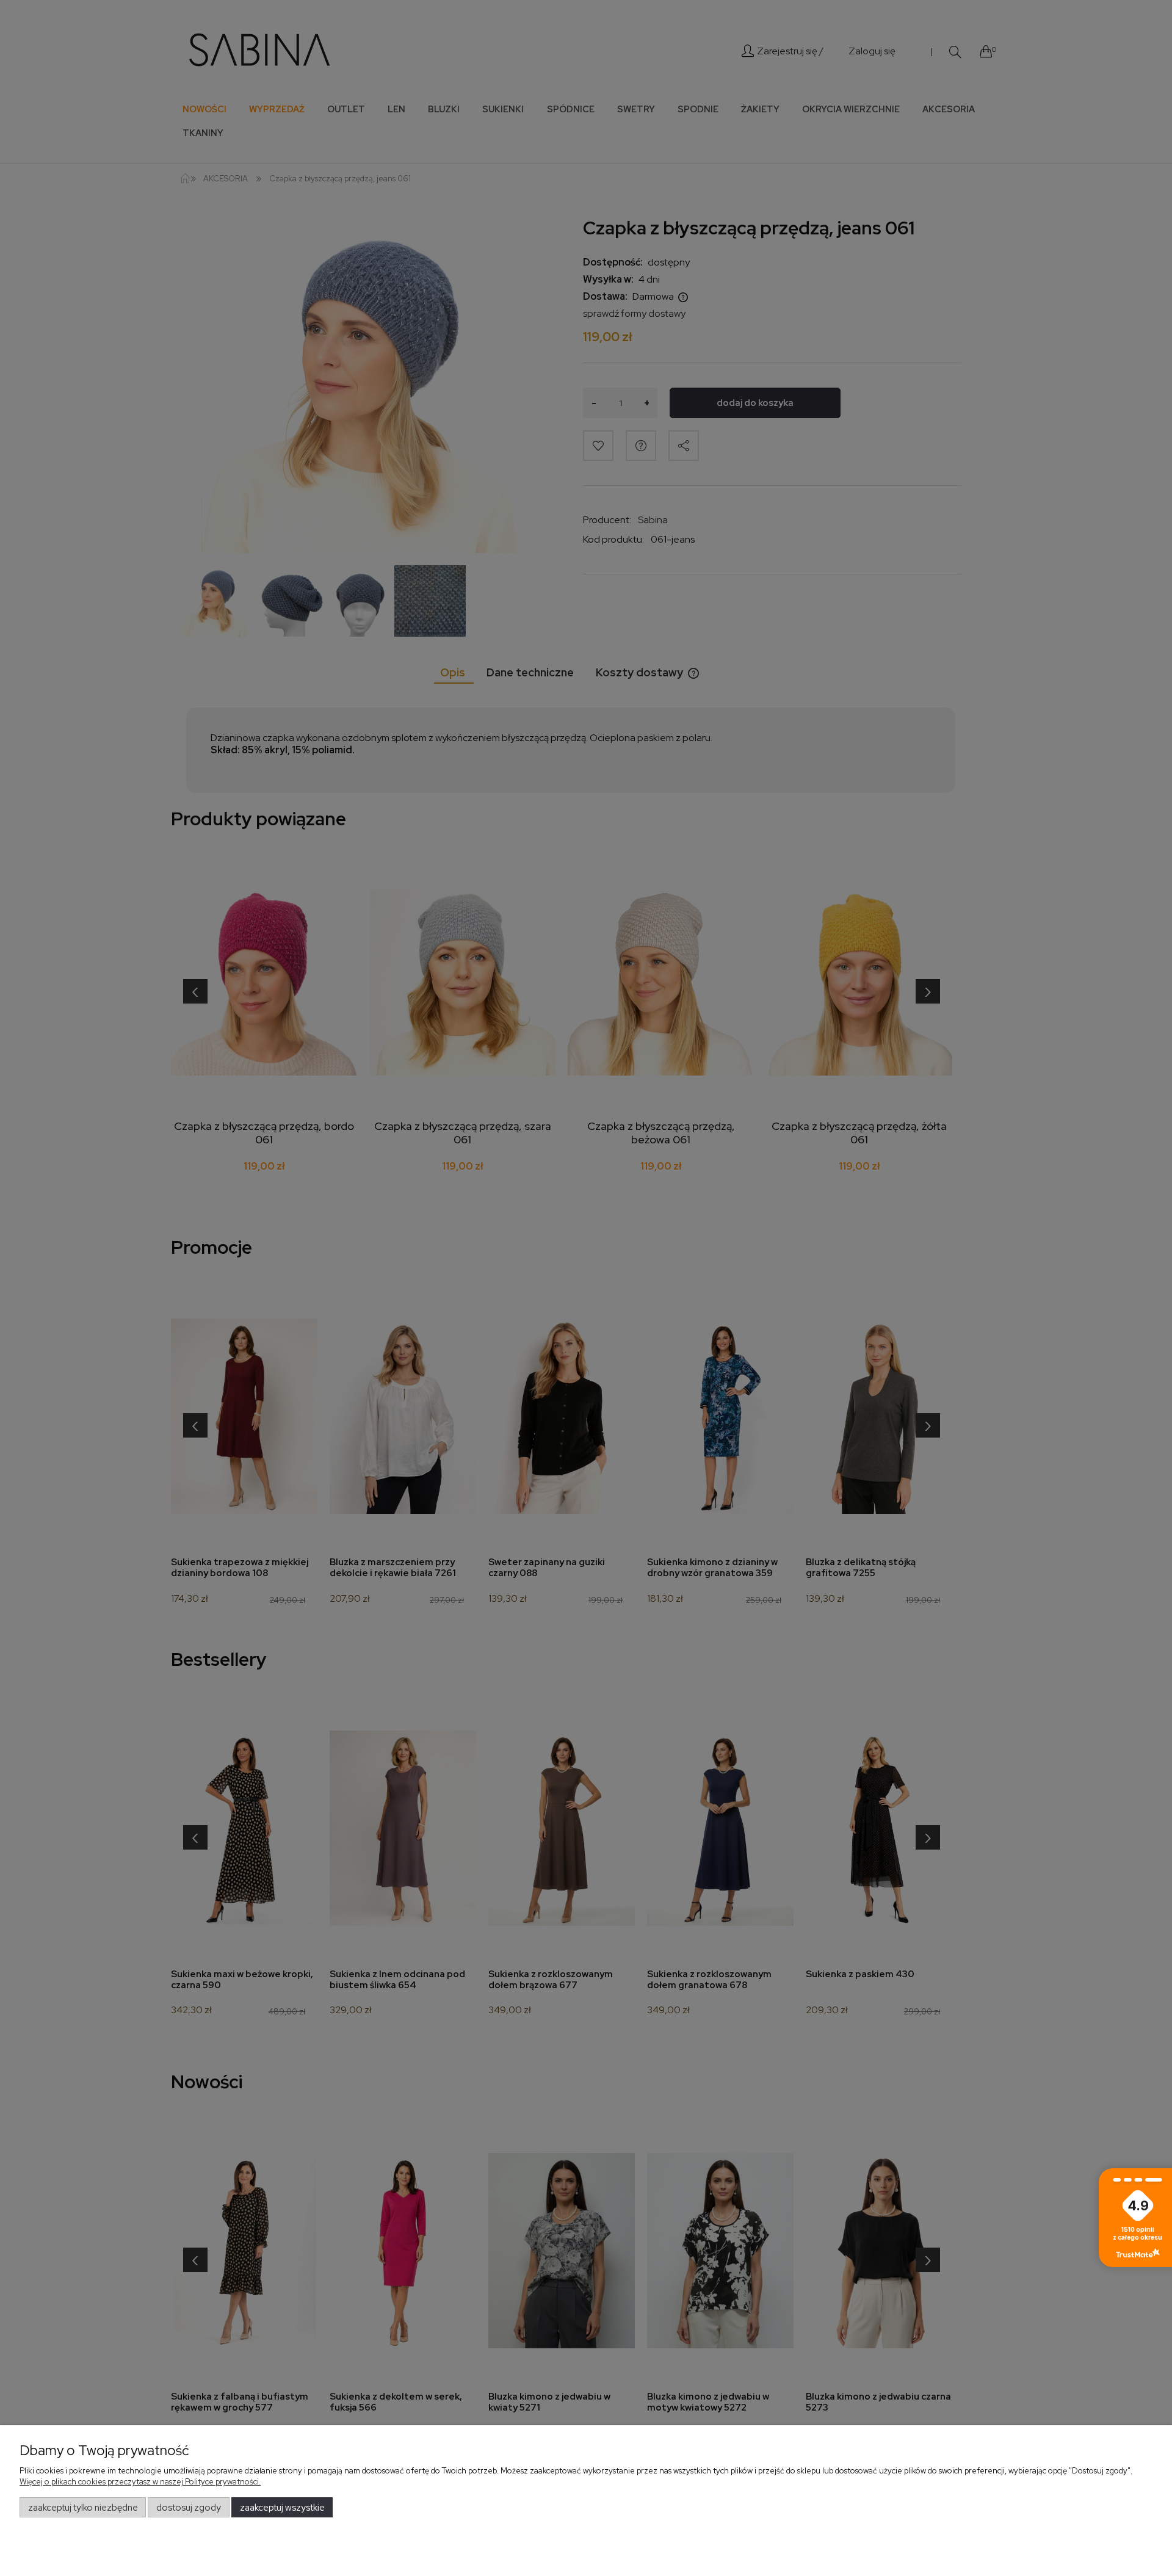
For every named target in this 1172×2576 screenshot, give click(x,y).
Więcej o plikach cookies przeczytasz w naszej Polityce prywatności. (140, 2482)
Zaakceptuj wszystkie (282, 2508)
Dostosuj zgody (189, 2508)
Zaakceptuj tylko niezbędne (83, 2508)
